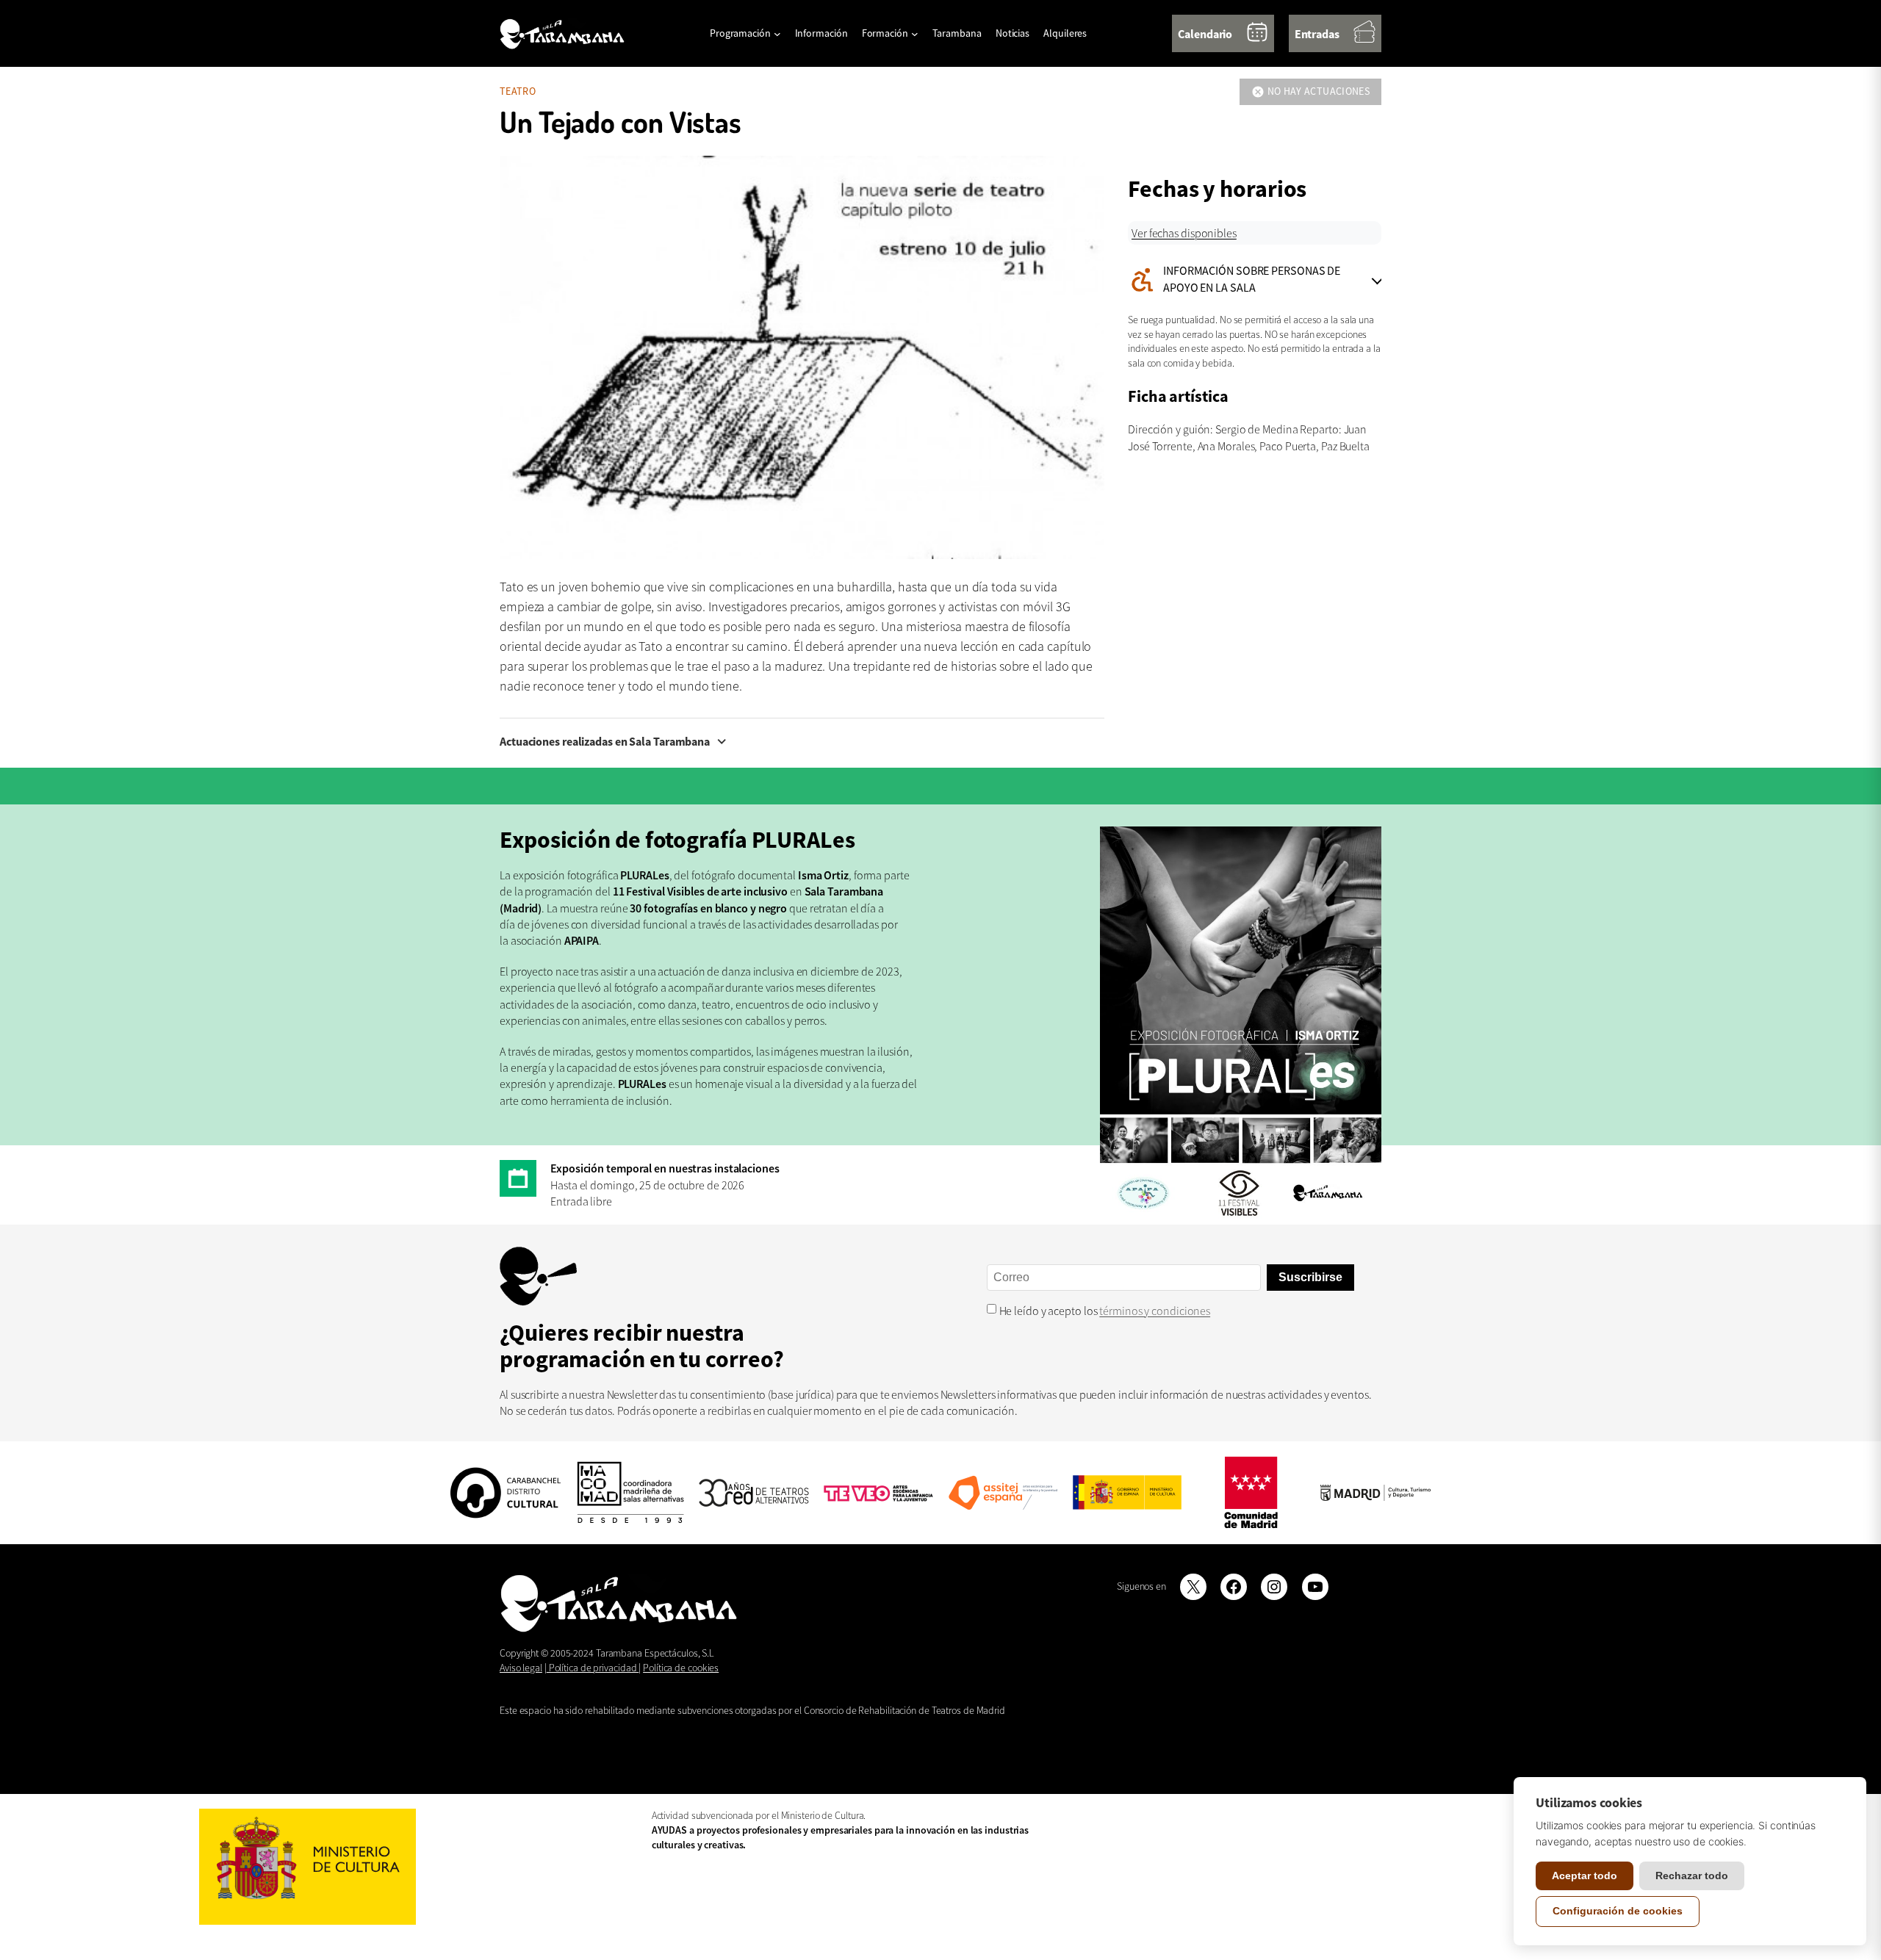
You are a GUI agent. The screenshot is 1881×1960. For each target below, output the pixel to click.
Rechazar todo (1692, 1876)
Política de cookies (681, 1668)
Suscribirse (1310, 1277)
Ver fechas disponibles (1184, 233)
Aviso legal (521, 1668)
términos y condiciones (1155, 1311)
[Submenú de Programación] (777, 34)
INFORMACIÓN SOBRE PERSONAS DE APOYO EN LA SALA (1234, 279)
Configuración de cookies (1618, 1911)
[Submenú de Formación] (915, 34)
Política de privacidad (593, 1668)
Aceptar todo (1585, 1876)
